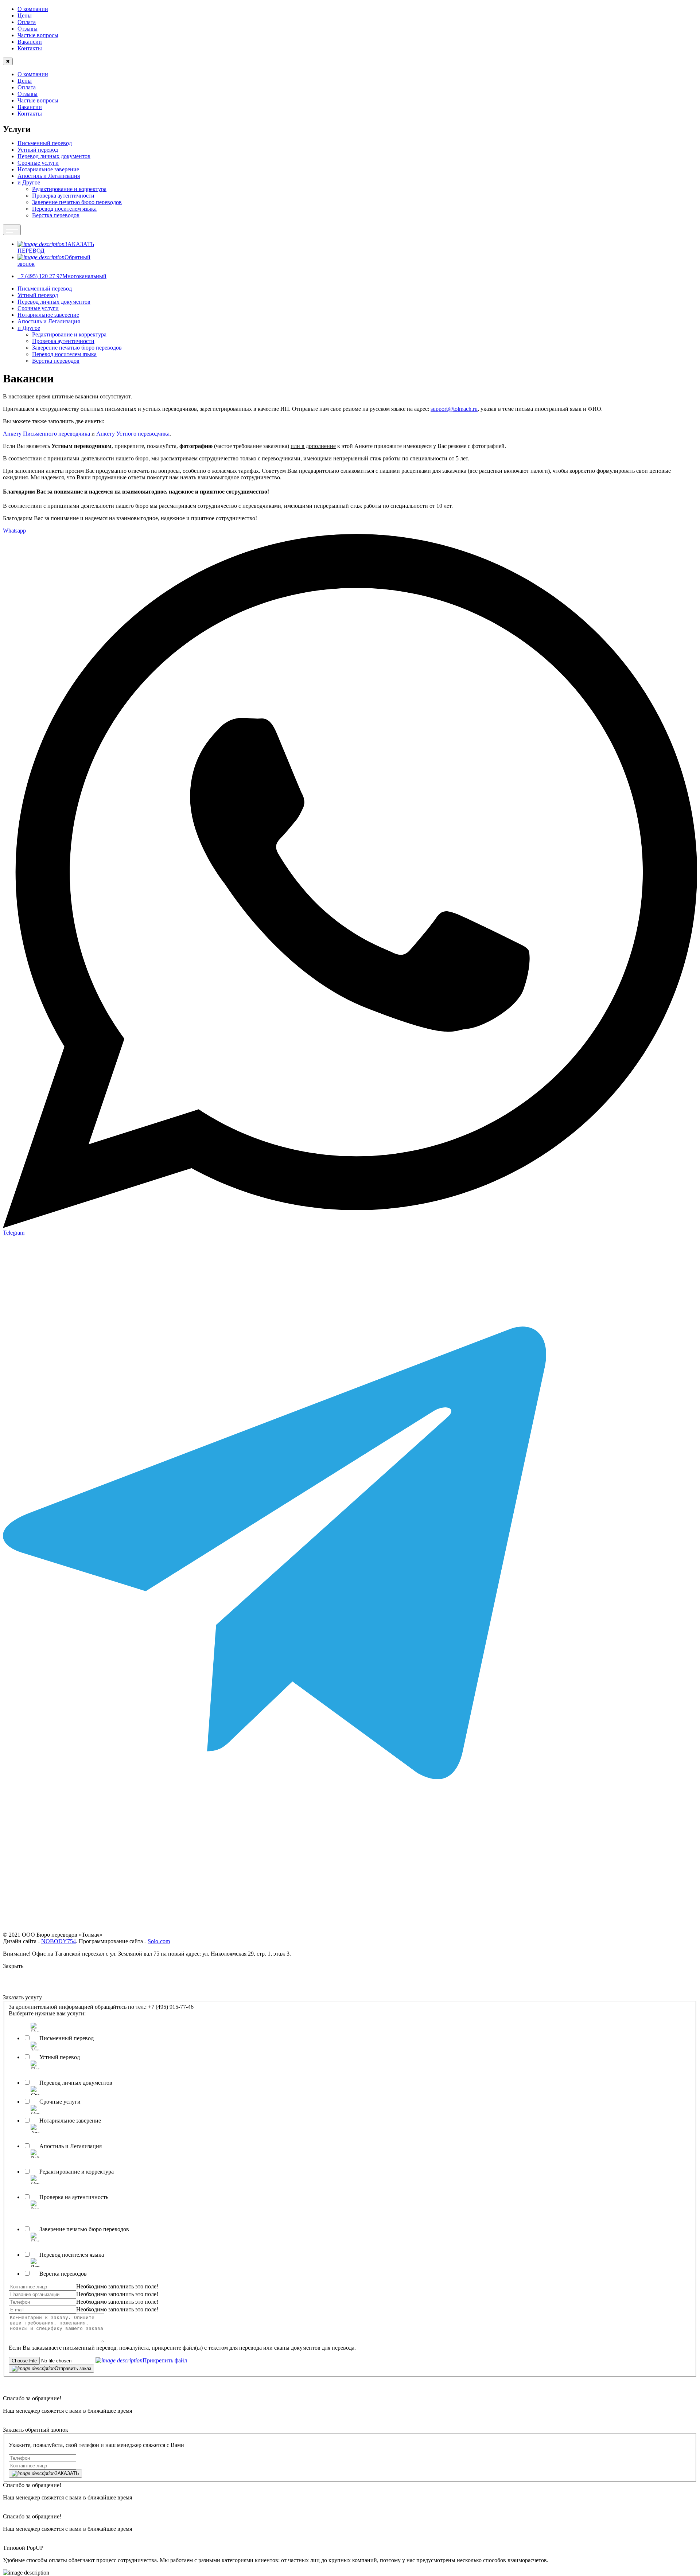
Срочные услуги (38, 163)
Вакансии (30, 42)
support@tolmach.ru (454, 409)
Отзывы (28, 29)
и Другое (29, 182)
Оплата (27, 22)
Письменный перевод (45, 143)
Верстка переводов (56, 215)
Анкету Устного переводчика (133, 434)
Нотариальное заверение (48, 169)
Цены (25, 15)
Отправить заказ (73, 2368)
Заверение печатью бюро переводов (77, 202)
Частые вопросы (38, 35)
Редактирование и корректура (69, 189)
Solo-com (159, 1941)
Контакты (30, 48)
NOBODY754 (59, 1941)
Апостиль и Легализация (49, 176)
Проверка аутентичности (63, 196)
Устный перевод (38, 150)
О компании (33, 9)
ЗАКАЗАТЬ (67, 2473)
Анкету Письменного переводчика (46, 434)
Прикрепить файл (165, 2360)
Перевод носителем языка (64, 209)
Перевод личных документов (54, 156)
